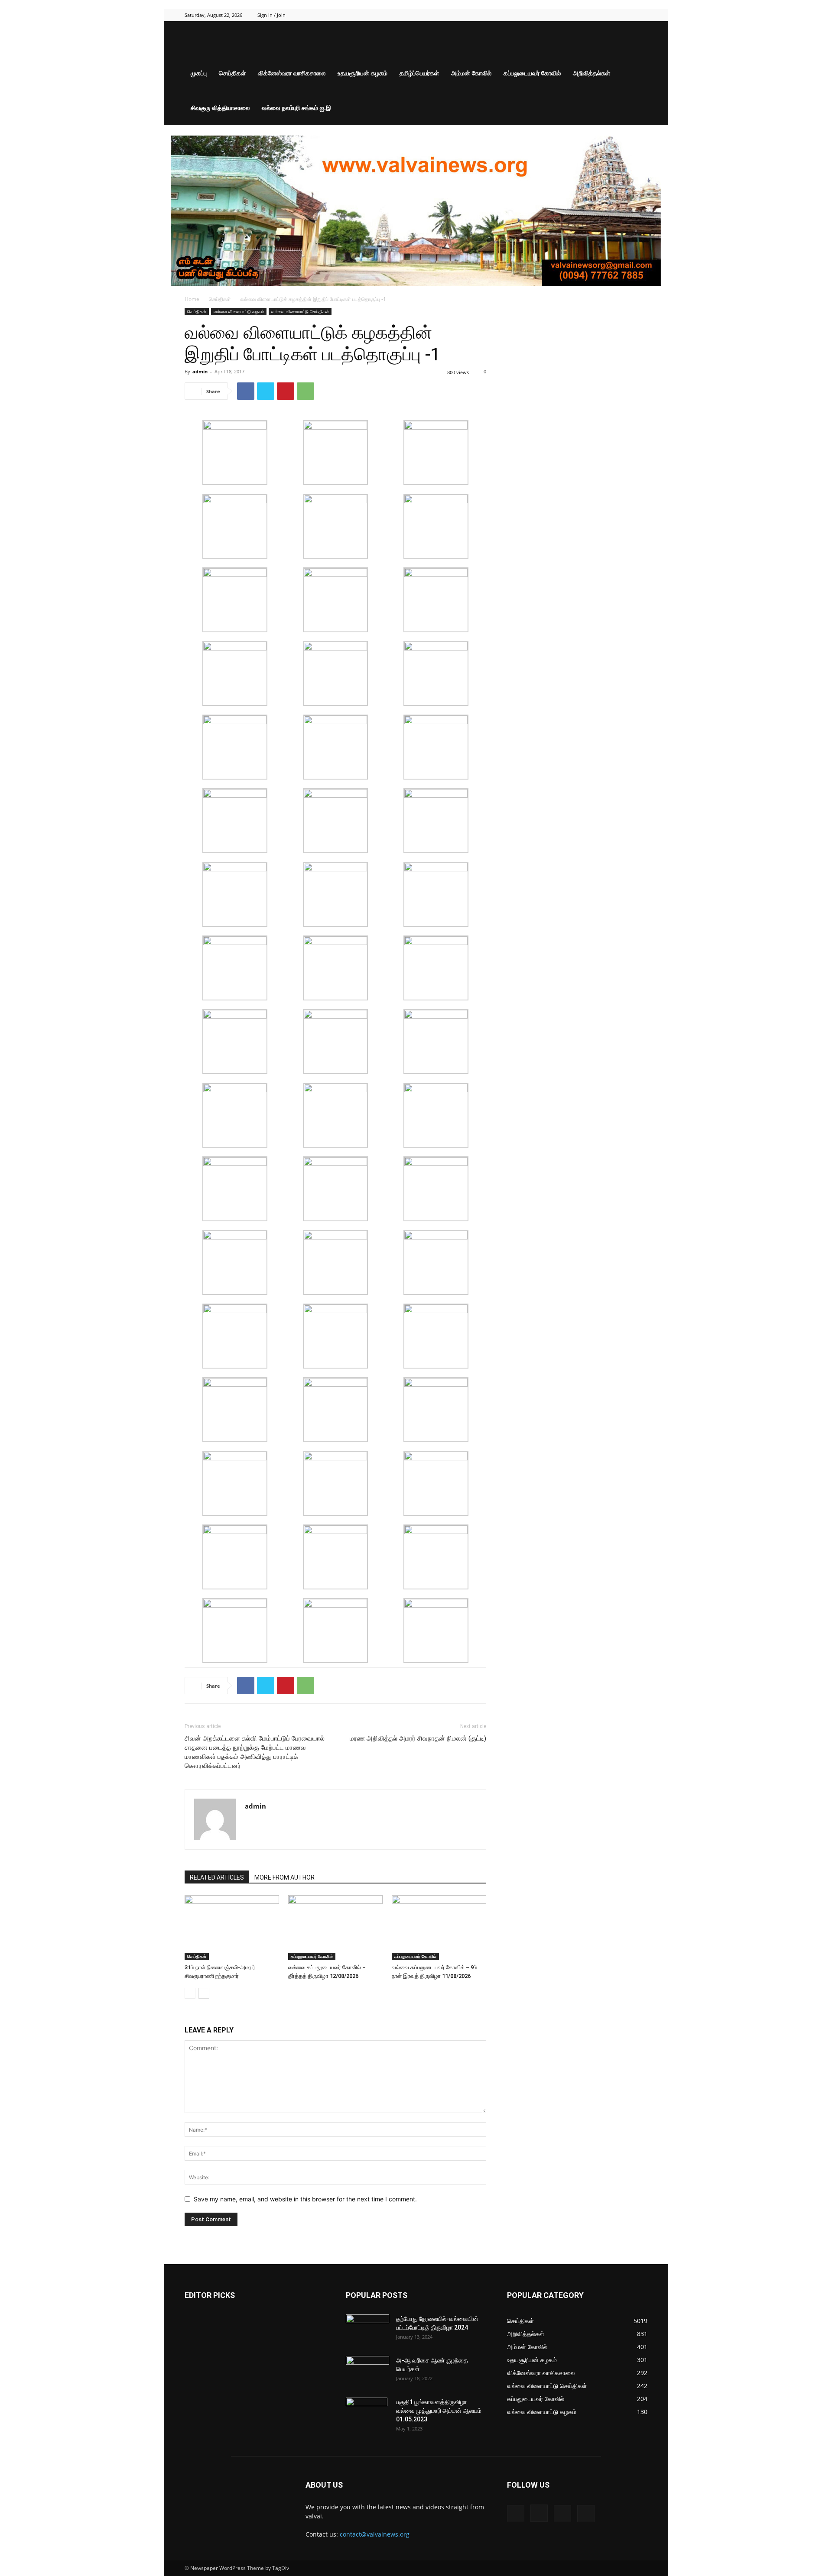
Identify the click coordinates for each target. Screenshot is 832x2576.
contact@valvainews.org (375, 2534)
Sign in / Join (271, 15)
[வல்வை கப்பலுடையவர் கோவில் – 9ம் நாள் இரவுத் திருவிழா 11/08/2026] (439, 1928)
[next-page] (204, 1993)
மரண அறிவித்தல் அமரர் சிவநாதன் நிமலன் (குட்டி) (418, 1738)
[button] (637, 39)
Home (192, 299)
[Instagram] (612, 15)
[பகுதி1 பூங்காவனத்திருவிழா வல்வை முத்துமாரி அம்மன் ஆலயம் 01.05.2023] (367, 2413)
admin (200, 371)
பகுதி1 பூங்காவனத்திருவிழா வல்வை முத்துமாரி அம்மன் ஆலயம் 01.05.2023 (439, 2411)
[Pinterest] (286, 391)
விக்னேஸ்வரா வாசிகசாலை (292, 73)
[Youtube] (641, 15)
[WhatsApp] (305, 391)
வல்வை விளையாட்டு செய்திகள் (300, 311)
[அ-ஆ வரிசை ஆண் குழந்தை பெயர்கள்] (367, 2371)
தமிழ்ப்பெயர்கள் (419, 73)
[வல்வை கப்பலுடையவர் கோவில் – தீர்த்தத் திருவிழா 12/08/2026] (335, 1928)
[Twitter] (627, 15)
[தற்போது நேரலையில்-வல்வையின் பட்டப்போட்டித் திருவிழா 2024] (367, 2330)
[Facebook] (598, 15)
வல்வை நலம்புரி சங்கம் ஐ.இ (296, 108)
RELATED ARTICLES (217, 1877)
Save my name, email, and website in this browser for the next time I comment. (305, 2199)
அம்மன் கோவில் (471, 73)
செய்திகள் (232, 73)
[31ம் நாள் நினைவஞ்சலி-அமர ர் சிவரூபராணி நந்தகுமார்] (232, 1928)
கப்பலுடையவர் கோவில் (532, 73)
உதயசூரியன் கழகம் (362, 73)
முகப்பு (199, 73)
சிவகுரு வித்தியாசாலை (220, 108)
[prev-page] (190, 1993)
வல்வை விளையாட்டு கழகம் (239, 311)
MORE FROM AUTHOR (284, 1877)
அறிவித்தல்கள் (591, 73)
